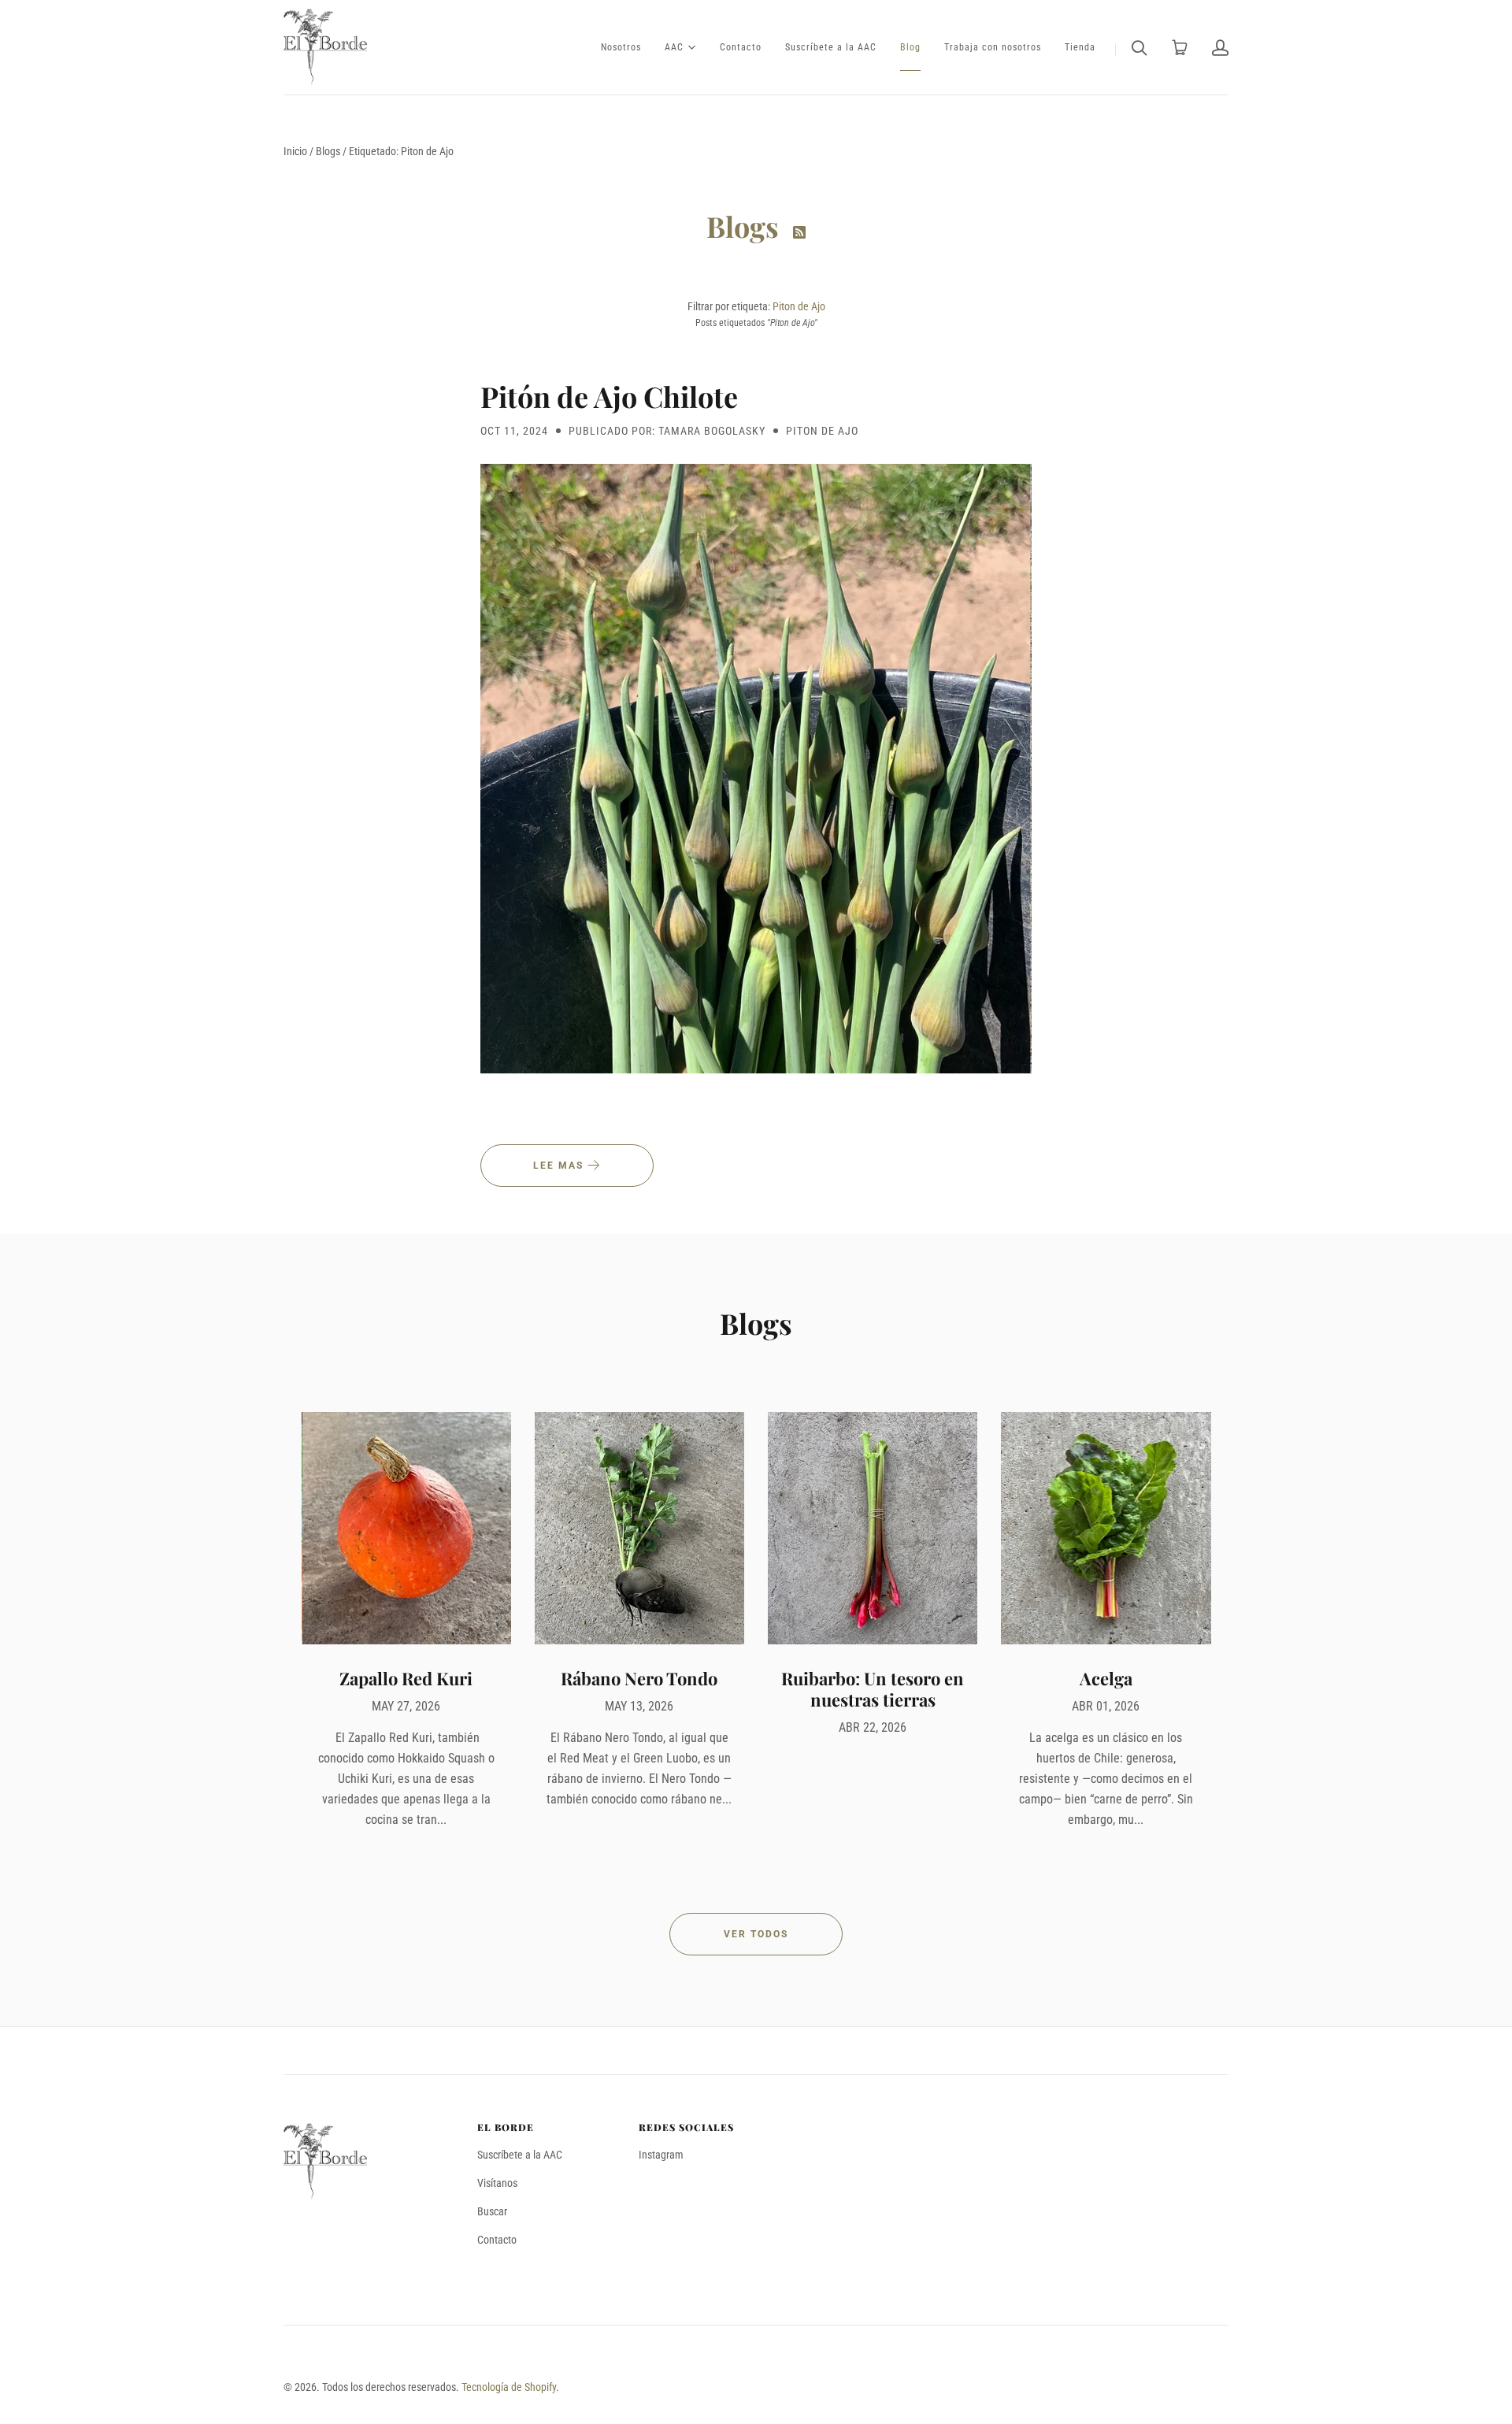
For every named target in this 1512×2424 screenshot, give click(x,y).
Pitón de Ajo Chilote (609, 396)
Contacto (741, 47)
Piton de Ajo (799, 306)
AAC (674, 46)
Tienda (1080, 47)
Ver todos (756, 1934)
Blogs (328, 151)
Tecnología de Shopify (509, 2387)
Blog (910, 47)
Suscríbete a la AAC (831, 47)
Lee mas (560, 1166)
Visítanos (497, 2183)
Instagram (661, 2155)
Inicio (295, 151)
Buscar (492, 2211)
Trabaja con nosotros (993, 47)
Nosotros (621, 47)
